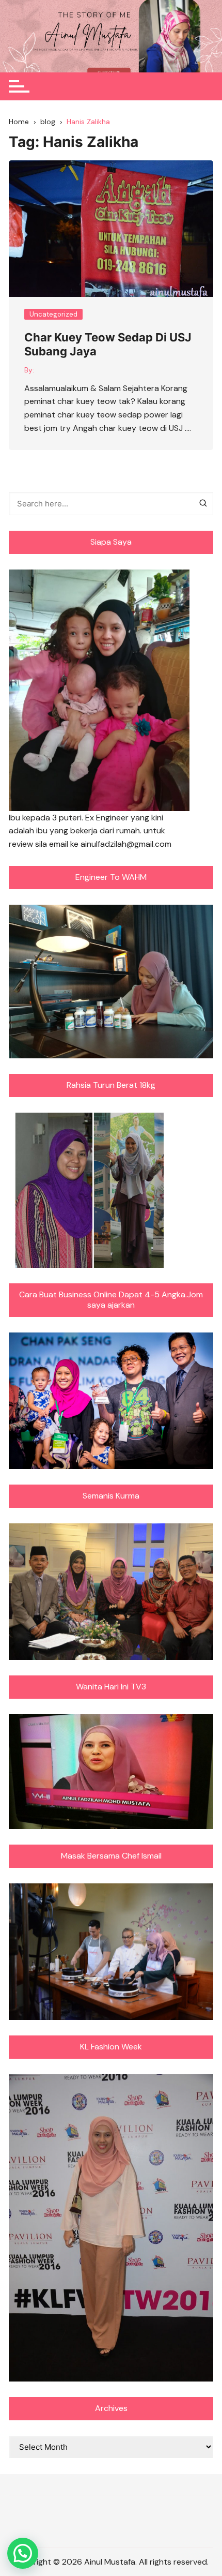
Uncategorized (53, 314)
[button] (23, 2553)
